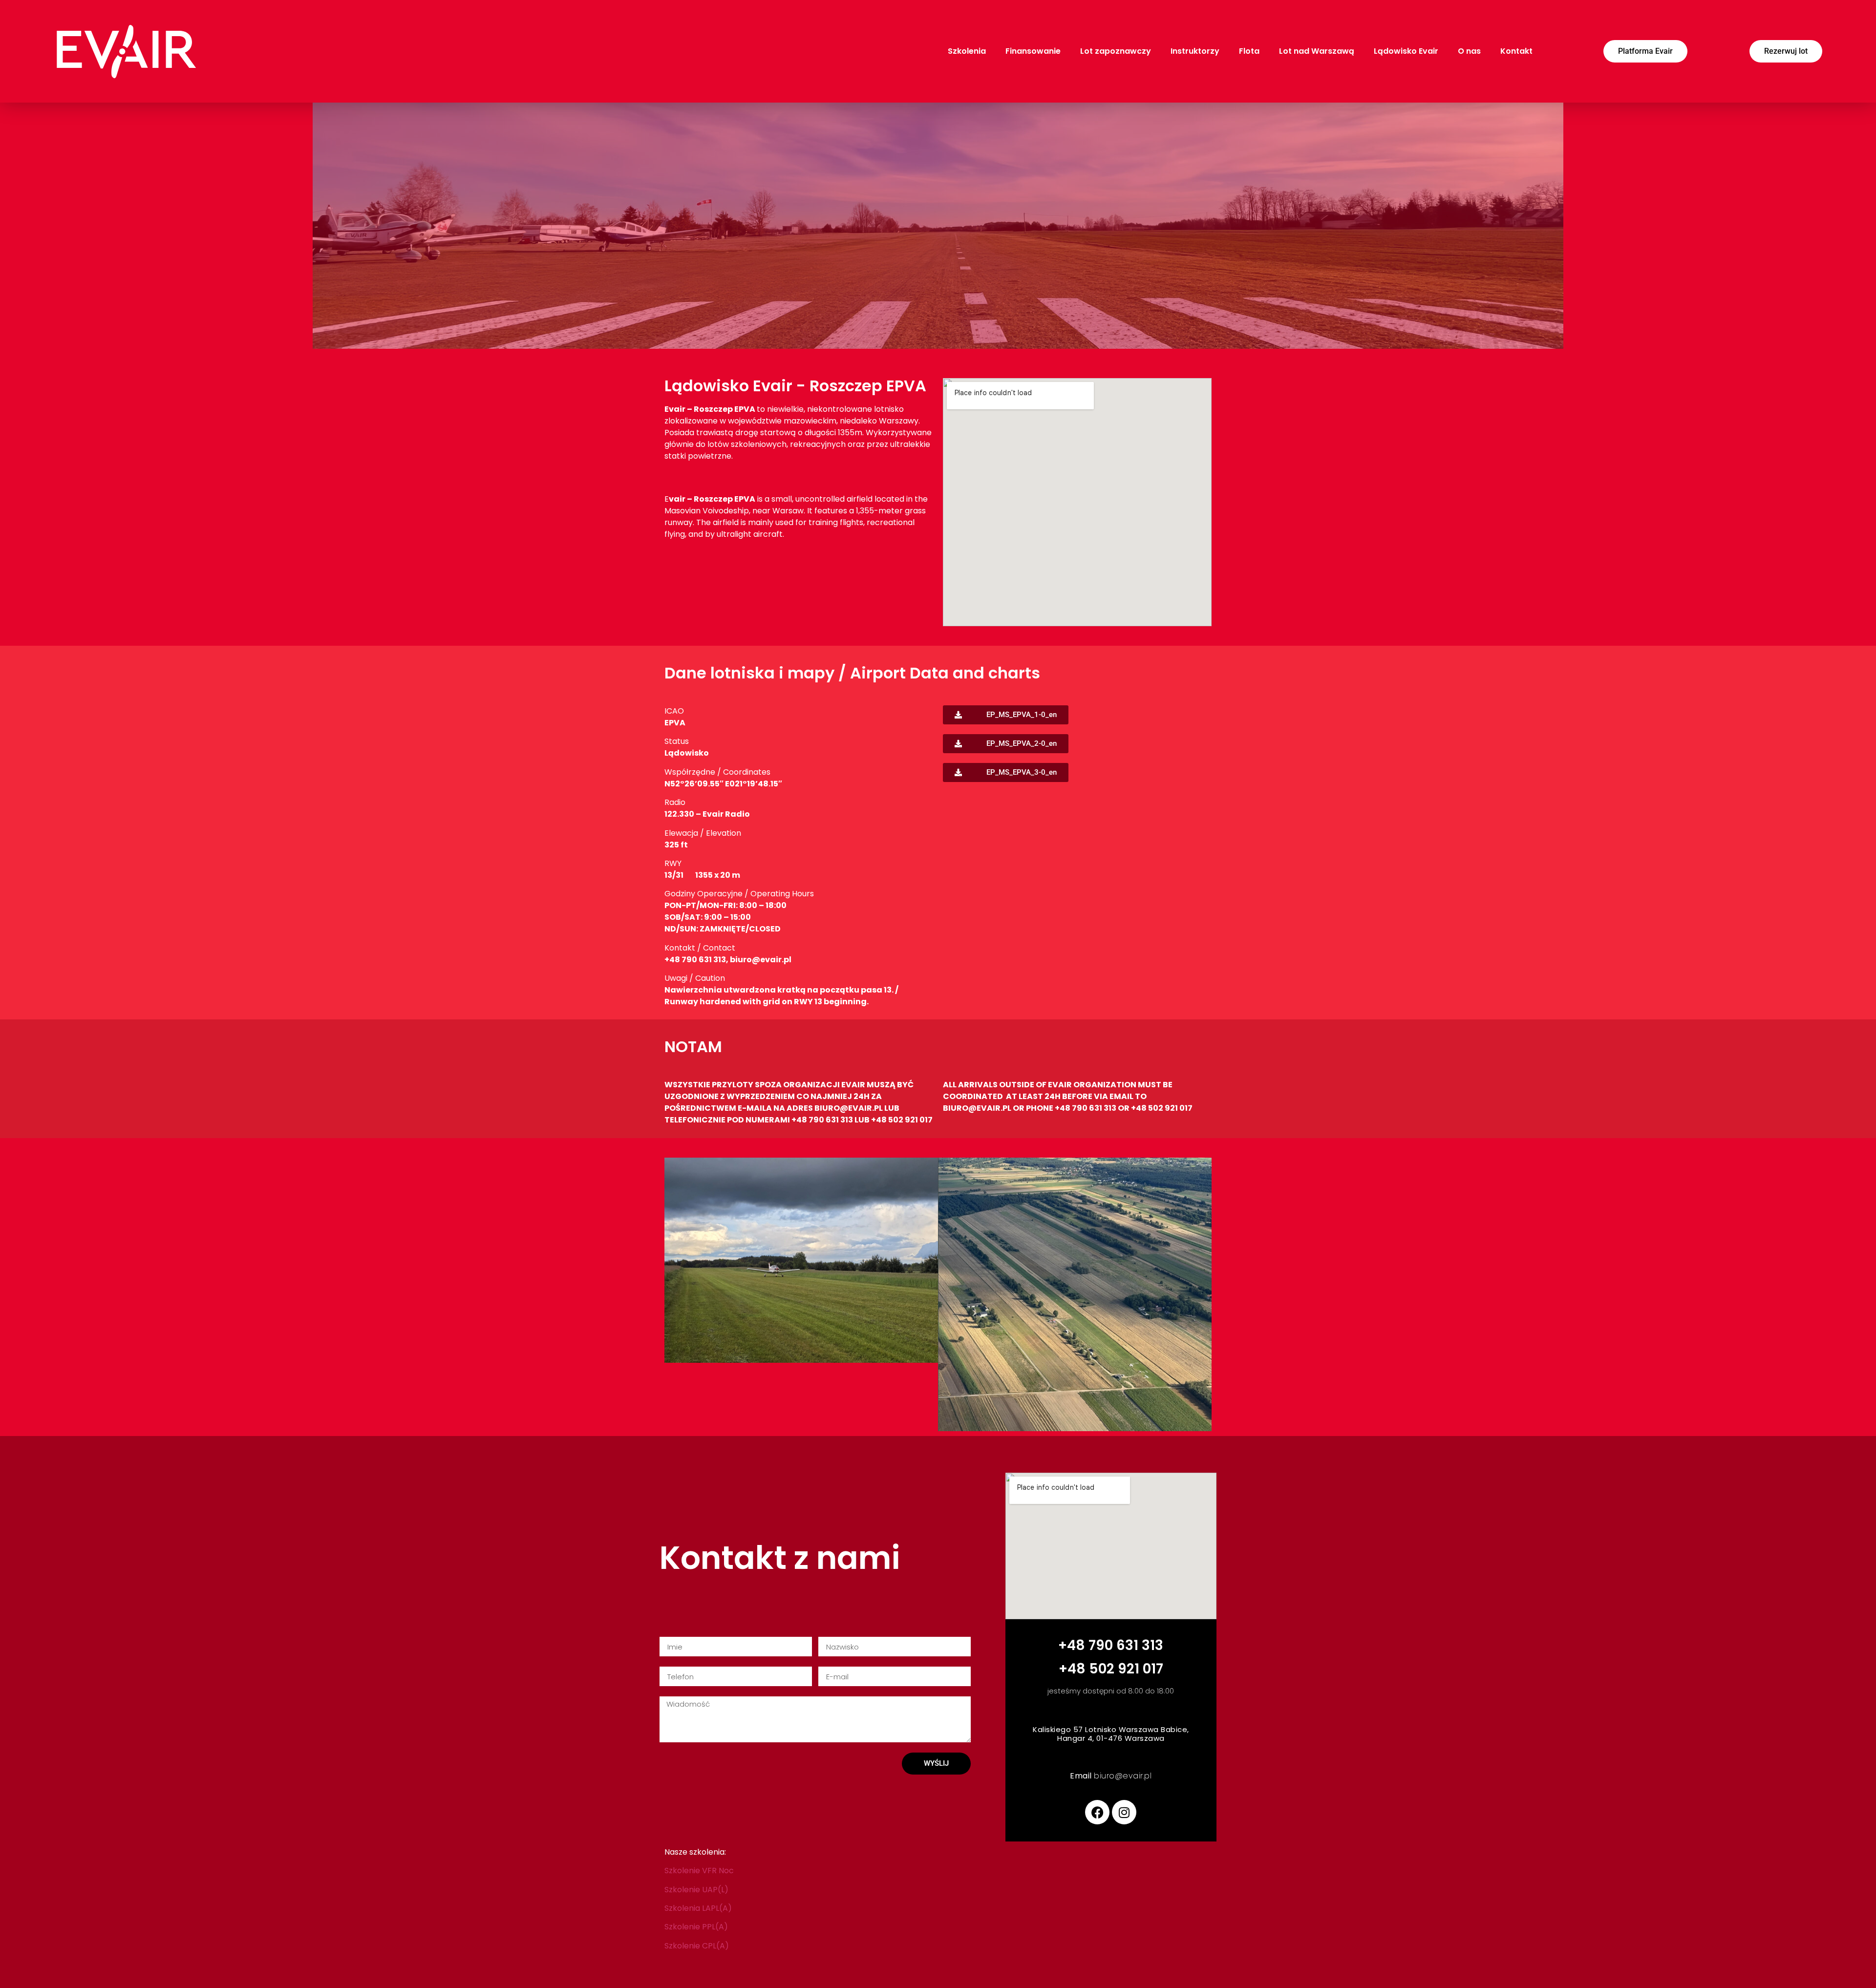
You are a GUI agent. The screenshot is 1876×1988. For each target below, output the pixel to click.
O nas (1469, 51)
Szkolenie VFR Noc (699, 1871)
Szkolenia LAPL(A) (698, 1908)
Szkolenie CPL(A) (697, 1946)
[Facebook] (1097, 1812)
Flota (1249, 51)
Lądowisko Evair (1406, 51)
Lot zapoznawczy (1116, 51)
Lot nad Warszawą (1317, 51)
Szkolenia (967, 51)
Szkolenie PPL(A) (696, 1927)
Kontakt (1516, 51)
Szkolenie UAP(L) (696, 1890)
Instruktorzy (1195, 51)
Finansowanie (1033, 51)
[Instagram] (1124, 1812)
